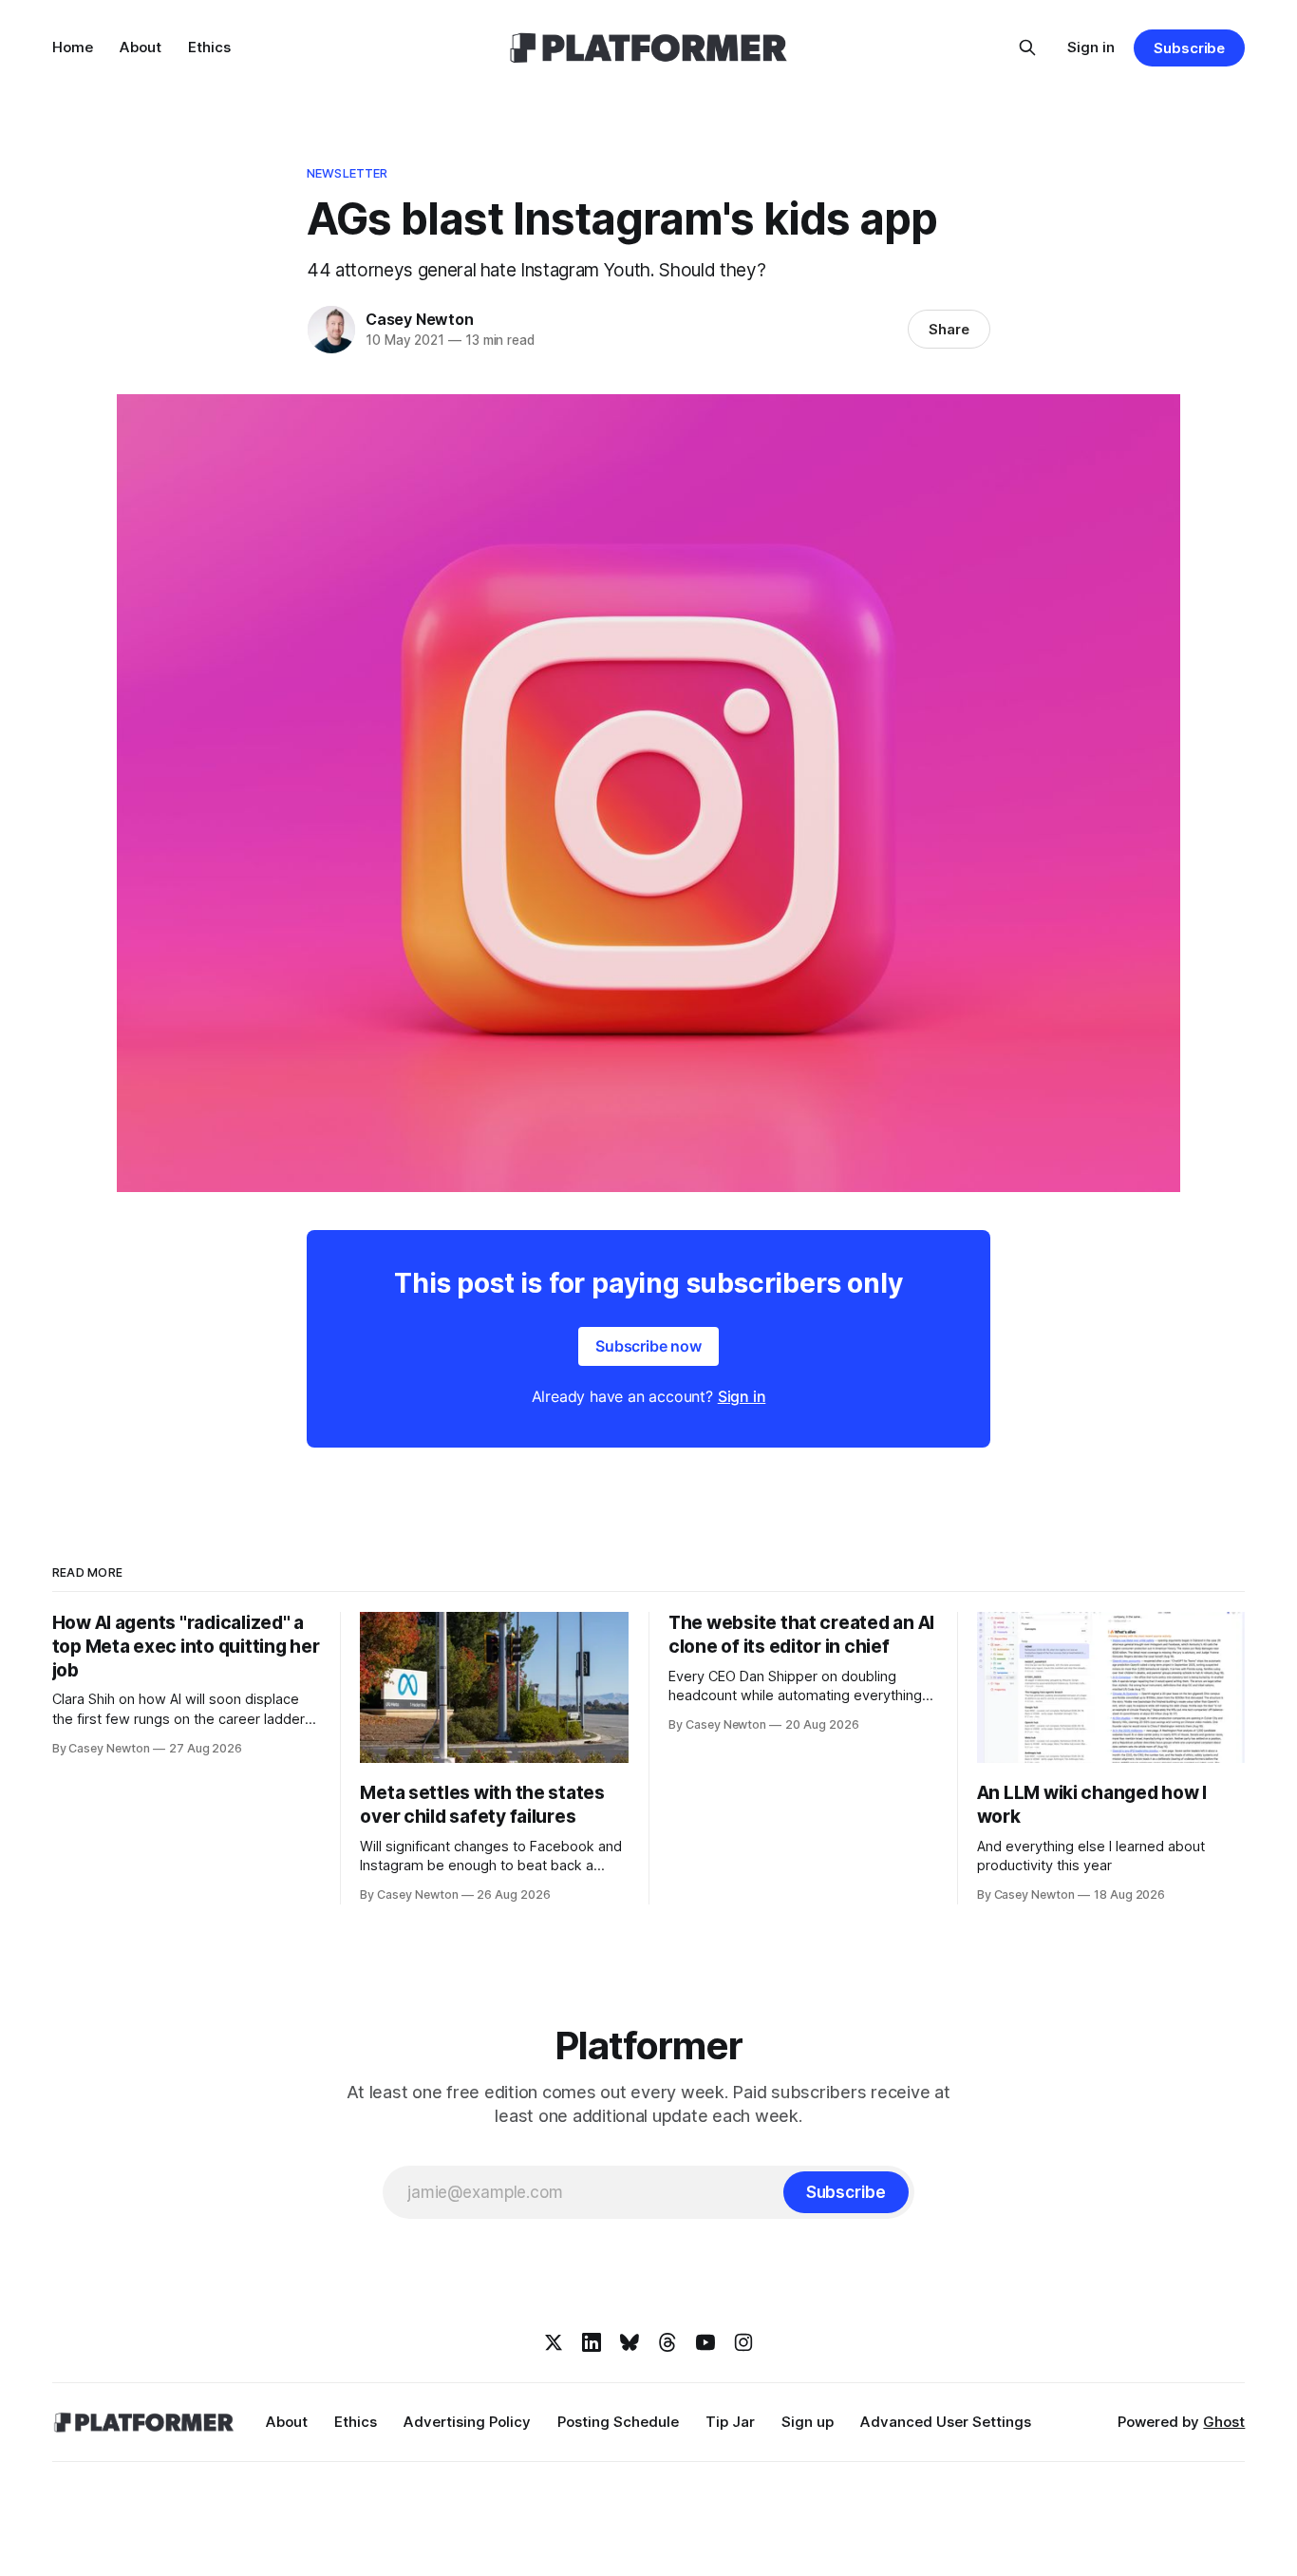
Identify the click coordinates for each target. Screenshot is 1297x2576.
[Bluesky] (630, 2342)
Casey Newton (420, 319)
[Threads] (667, 2342)
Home (73, 47)
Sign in (1091, 47)
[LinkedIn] (592, 2342)
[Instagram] (743, 2342)
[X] (554, 2342)
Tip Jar (730, 2422)
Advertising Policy (467, 2422)
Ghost (1224, 2422)
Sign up (808, 2422)
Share (949, 329)
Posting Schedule (618, 2422)
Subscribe (1189, 48)
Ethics (209, 47)
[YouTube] (705, 2342)
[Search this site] (1027, 47)
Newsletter (347, 173)
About (141, 47)
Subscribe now (648, 1346)
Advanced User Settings (946, 2422)
